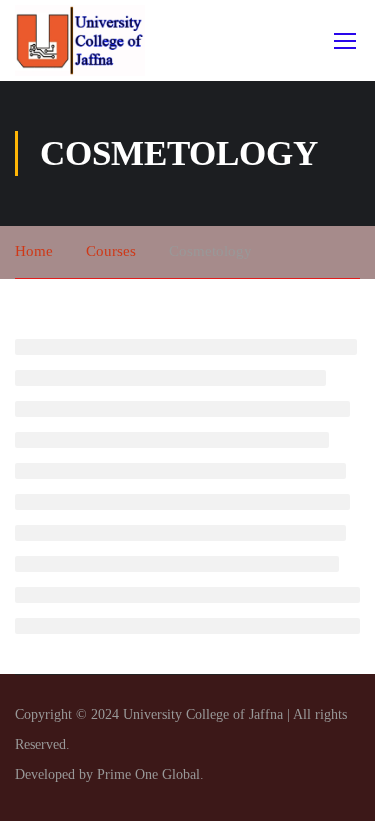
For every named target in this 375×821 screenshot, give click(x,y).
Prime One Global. (150, 774)
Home (34, 251)
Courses (111, 251)
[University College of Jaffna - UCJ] (80, 40)
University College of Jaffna (205, 714)
